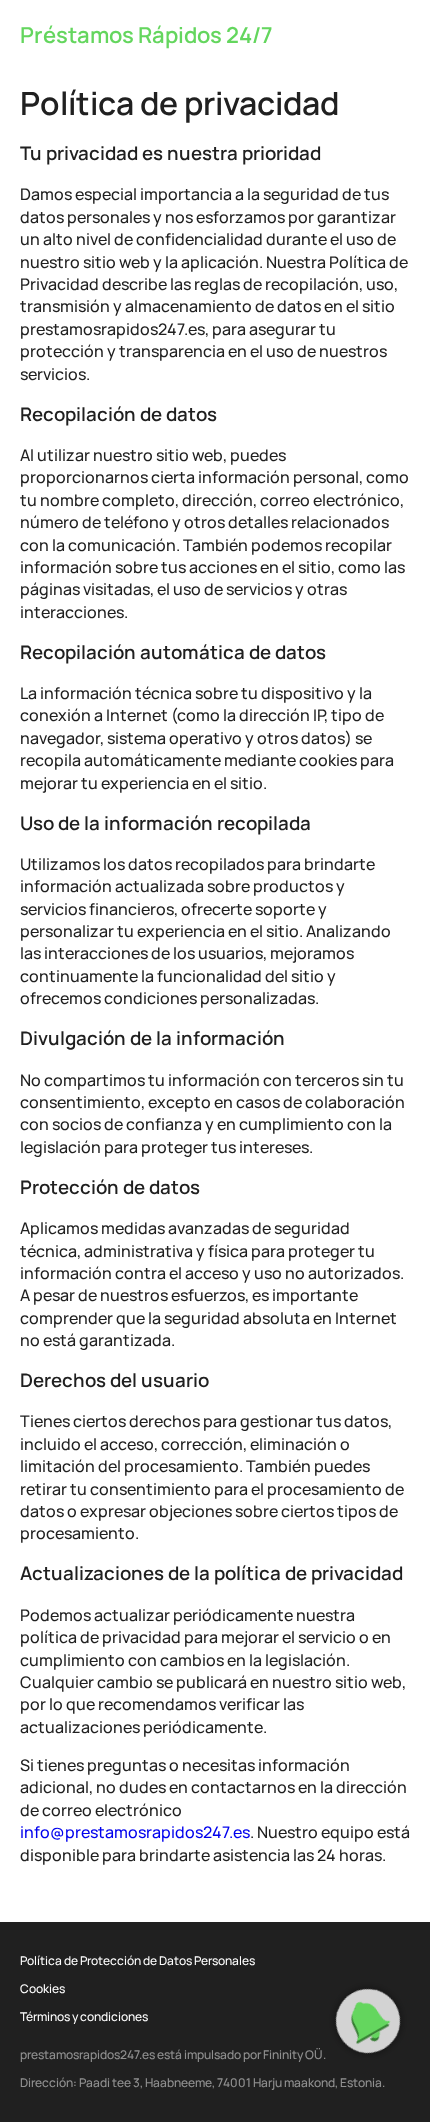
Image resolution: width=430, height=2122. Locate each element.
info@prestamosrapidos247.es (135, 1832)
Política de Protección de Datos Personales (137, 1960)
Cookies (42, 1988)
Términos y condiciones (84, 2016)
